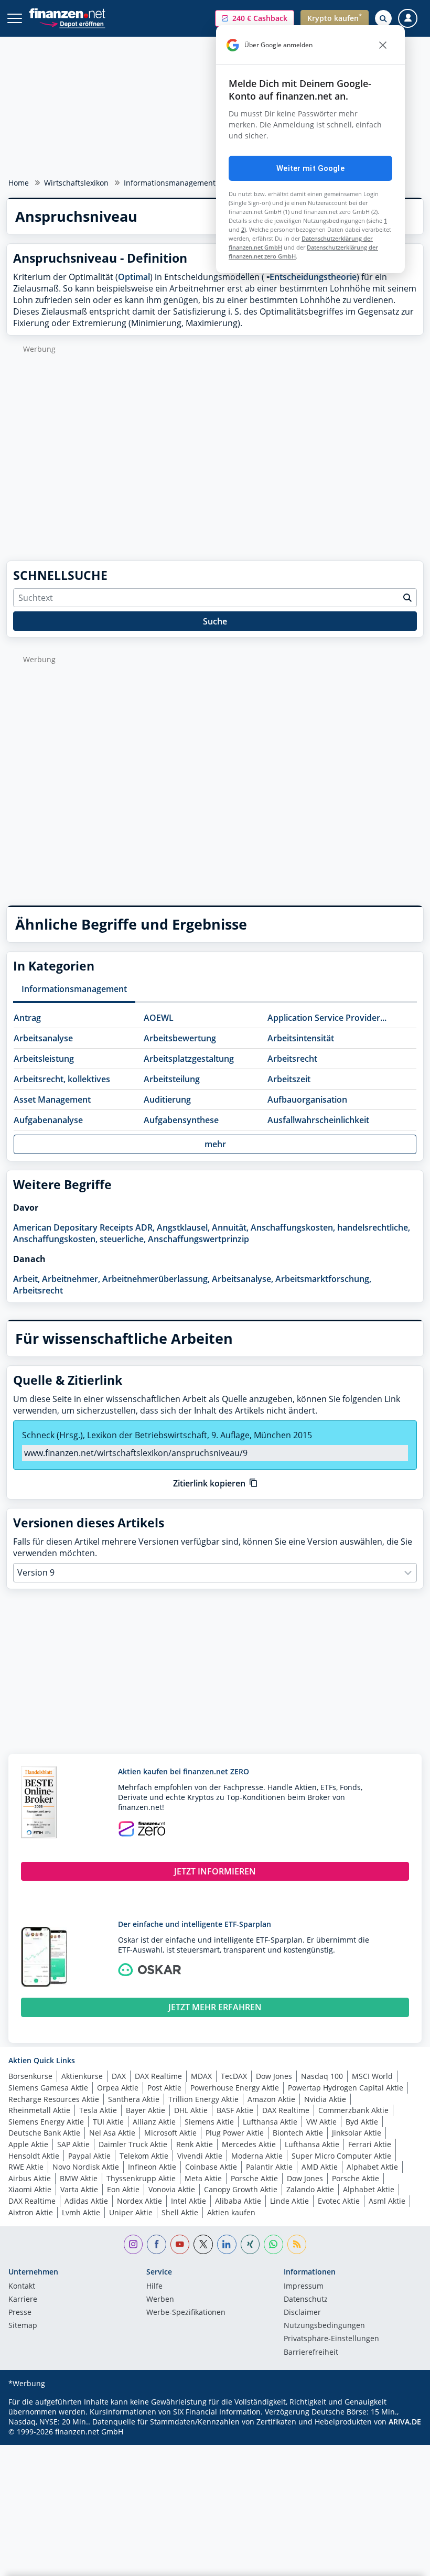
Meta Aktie (203, 2178)
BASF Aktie (235, 2110)
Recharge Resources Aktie (54, 2099)
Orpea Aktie (118, 2088)
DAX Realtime (158, 2076)
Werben (160, 2300)
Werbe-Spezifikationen (186, 2313)
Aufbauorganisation (307, 1100)
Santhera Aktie (134, 2099)
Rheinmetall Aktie (39, 2110)
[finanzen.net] (67, 13)
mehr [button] (215, 1144)
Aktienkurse (82, 2076)
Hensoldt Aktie (34, 2156)
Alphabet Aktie (372, 2167)
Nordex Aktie (139, 2201)
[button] (255, 18)
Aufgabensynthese (181, 1120)
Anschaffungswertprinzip (198, 1239)
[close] (383, 45)
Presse (20, 2313)
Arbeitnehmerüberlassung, (156, 1279)
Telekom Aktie (144, 2156)
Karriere (23, 2300)
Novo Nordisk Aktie (86, 2167)
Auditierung (167, 1100)
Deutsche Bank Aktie (44, 2133)
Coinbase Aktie (211, 2167)
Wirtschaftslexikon (76, 183)
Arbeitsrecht (292, 1059)
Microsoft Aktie (170, 2133)
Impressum (304, 2287)
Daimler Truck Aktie (133, 2144)
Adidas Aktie (86, 2201)
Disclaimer (302, 2313)
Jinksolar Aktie (357, 2133)
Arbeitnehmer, (71, 1279)
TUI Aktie (108, 2122)
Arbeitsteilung (172, 1079)
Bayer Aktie (146, 2110)
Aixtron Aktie (31, 2212)
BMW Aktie (79, 2178)
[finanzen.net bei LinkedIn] (227, 2244)
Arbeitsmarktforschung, (323, 1279)
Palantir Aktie (269, 2167)
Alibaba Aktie (238, 2201)
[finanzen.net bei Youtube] (180, 2244)
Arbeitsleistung (44, 1059)
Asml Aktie (387, 2201)
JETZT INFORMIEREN (215, 1871)
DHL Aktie (191, 2110)
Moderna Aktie (257, 2156)
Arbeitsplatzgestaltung (189, 1059)
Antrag (27, 1018)
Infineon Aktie (152, 2167)
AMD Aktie (320, 2167)
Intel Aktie (189, 2201)
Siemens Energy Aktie (46, 2122)
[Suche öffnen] (383, 18)
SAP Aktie (73, 2144)
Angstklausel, (183, 1227)
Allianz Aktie (154, 2122)
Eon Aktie (123, 2189)
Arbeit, (26, 1279)
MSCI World (372, 2076)
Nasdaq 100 (322, 2076)
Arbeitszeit (289, 1079)
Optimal (134, 277)
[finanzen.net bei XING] (250, 2244)
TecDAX (234, 2076)
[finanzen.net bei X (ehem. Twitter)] (203, 2244)
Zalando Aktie (310, 2189)
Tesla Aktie (98, 2110)
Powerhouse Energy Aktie (235, 2088)
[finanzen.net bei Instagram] (133, 2244)
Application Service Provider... (327, 1018)
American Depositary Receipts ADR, (84, 1227)
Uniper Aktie (131, 2212)
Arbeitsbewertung (180, 1038)
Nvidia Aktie (325, 2099)
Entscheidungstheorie (313, 277)
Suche (215, 621)
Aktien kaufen (231, 2212)
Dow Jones (274, 2076)
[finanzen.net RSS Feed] (297, 2244)
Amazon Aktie (271, 2099)
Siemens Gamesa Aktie (48, 2088)
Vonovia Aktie (172, 2189)
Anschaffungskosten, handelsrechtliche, (330, 1227)
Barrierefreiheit (311, 2353)
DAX (119, 2076)
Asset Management (52, 1100)
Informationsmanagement (170, 183)
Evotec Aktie (339, 2201)
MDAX (201, 2076)
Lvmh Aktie (81, 2212)
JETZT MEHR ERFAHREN (215, 2007)
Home (19, 183)
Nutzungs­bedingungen (324, 2326)
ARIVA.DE (405, 2422)
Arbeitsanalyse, (243, 1279)
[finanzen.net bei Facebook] (157, 2244)
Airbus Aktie (30, 2178)
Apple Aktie (28, 2144)
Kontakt (22, 2287)
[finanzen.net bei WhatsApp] (273, 2244)
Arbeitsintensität (301, 1038)
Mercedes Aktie (249, 2144)
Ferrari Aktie (370, 2144)
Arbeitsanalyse (43, 1038)
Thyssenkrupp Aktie (141, 2178)
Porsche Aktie (254, 2178)
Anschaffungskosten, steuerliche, (79, 1239)
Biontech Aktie (298, 2133)
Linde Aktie (289, 2201)
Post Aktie (164, 2088)
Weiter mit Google (310, 168)
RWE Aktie (26, 2167)
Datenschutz (306, 2300)
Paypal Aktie (89, 2156)
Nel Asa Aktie (112, 2133)
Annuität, (230, 1227)
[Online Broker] (72, 23)
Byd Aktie (362, 2122)
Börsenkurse (30, 2076)
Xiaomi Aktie (30, 2189)
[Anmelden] (408, 19)
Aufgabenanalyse (48, 1120)
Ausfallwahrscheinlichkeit (318, 1120)
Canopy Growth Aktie (241, 2189)
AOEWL (159, 1018)
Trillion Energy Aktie (203, 2099)
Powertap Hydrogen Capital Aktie (346, 2088)
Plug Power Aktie (235, 2133)
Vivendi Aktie (200, 2156)
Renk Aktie (195, 2144)
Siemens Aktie (209, 2122)
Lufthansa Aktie (270, 2122)
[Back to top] (401, 2563)
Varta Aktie (79, 2189)
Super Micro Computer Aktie (341, 2156)
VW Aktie (321, 2122)
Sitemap (23, 2326)
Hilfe (154, 2287)
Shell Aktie (180, 2212)
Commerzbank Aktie (353, 2110)
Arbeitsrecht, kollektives (62, 1079)
